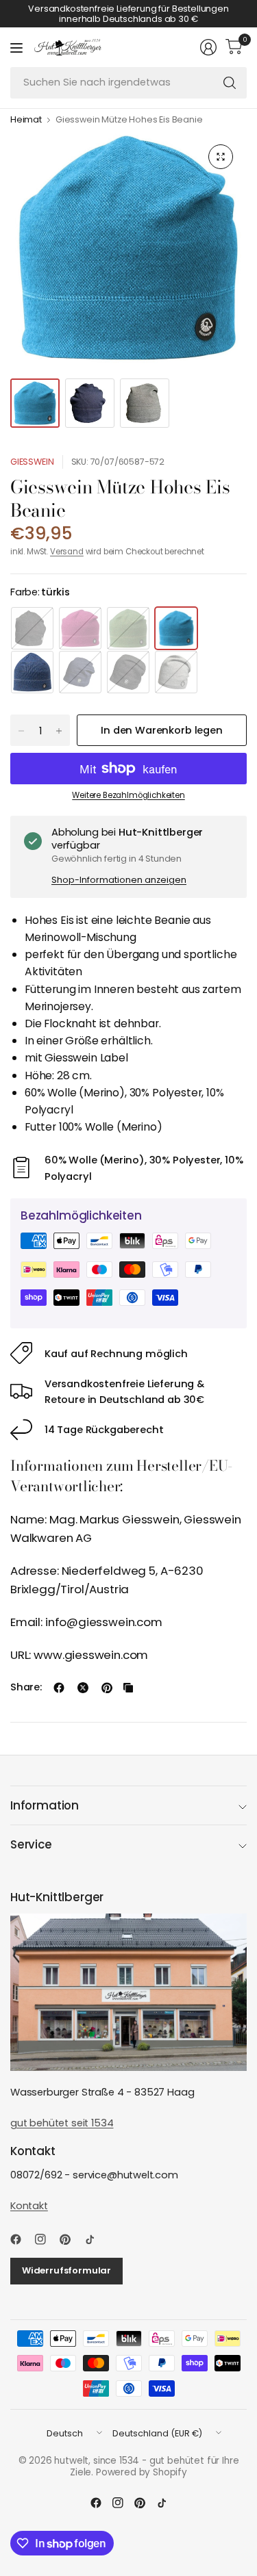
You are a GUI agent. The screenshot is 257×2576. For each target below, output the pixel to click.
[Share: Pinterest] (107, 1688)
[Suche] (230, 83)
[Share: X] (83, 1688)
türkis (176, 628)
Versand (67, 552)
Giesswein (32, 462)
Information (45, 1805)
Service (31, 1844)
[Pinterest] (71, 2239)
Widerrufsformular (66, 2270)
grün (128, 628)
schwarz (32, 628)
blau (32, 672)
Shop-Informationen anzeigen (119, 880)
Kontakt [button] (29, 2206)
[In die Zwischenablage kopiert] (128, 1688)
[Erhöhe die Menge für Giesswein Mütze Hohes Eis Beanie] (59, 731)
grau (176, 672)
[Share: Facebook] (59, 1688)
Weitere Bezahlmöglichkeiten (128, 795)
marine (80, 672)
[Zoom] (221, 157)
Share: (26, 1687)
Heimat (26, 120)
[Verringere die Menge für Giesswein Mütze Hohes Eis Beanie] (21, 731)
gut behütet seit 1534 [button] (62, 2123)
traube (80, 628)
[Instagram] (46, 2239)
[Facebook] (21, 2239)
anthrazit (128, 672)
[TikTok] (95, 2239)
